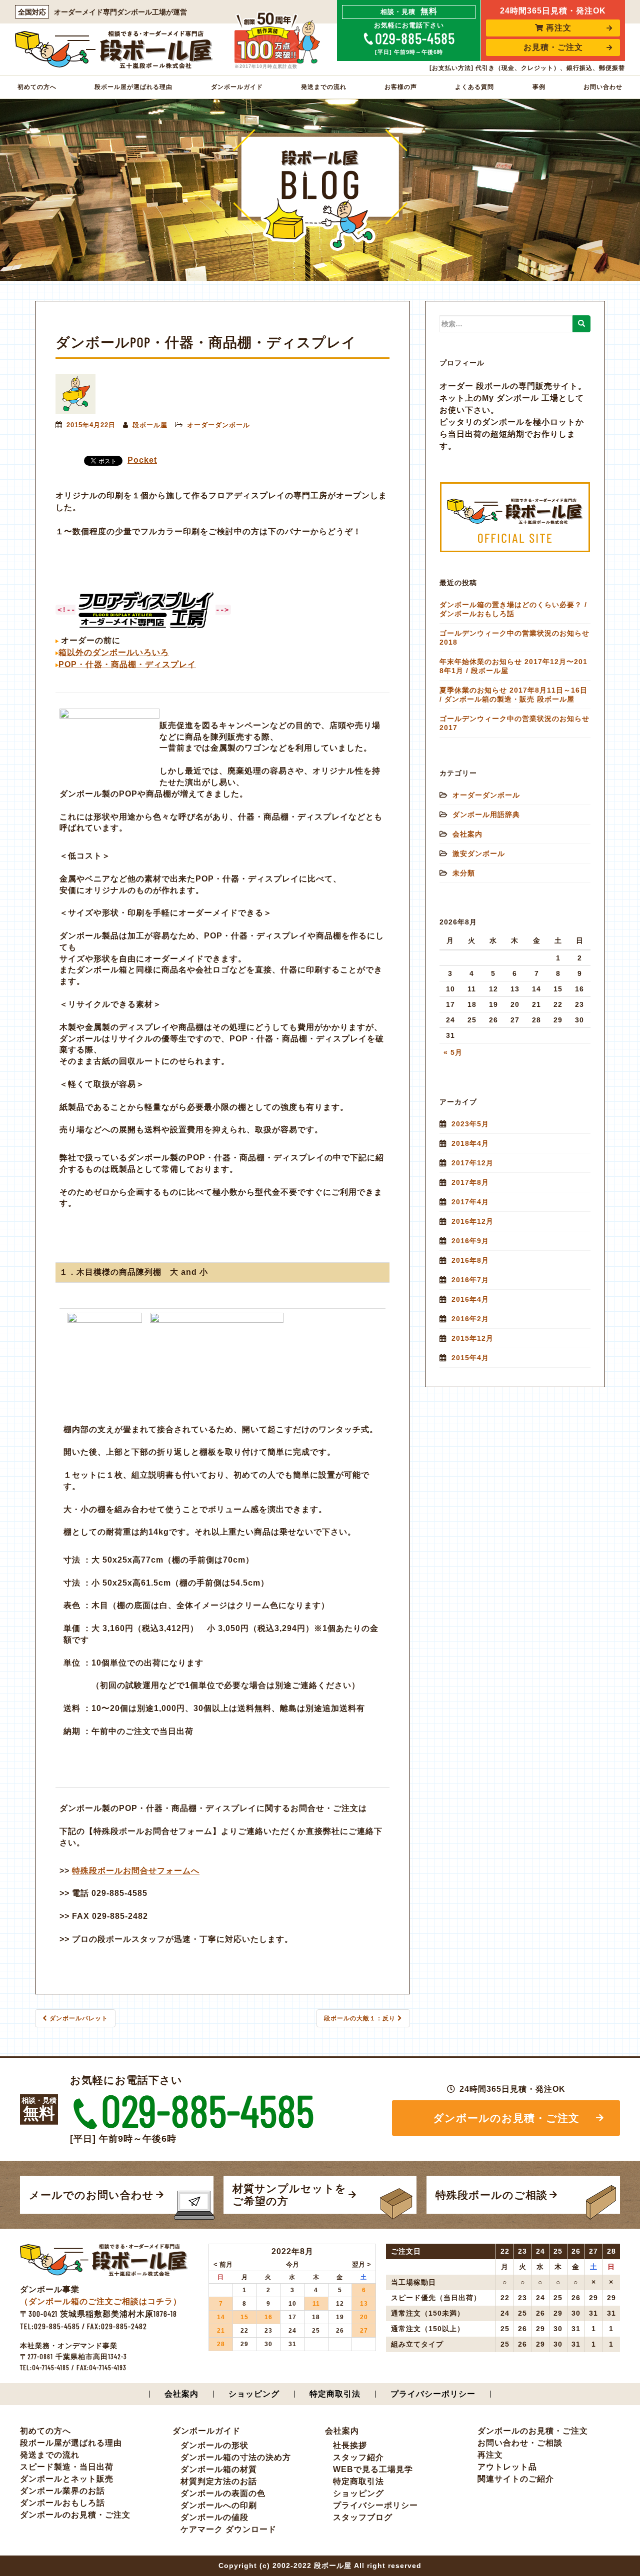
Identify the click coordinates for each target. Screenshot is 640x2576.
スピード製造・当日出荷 (67, 2467)
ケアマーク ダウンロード (228, 2529)
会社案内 (467, 834)
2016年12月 (472, 1221)
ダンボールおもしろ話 (62, 2503)
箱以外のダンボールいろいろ (114, 652)
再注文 (559, 28)
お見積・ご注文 (553, 47)
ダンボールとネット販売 (67, 2479)
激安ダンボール (479, 854)
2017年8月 (470, 1182)
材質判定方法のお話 (219, 2481)
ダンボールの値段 (214, 2517)
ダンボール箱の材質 (219, 2469)
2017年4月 (470, 1202)
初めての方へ (37, 87)
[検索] (581, 324)
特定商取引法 (335, 2394)
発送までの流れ (324, 87)
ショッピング (254, 2394)
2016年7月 (470, 1280)
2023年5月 (470, 1124)
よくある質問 (474, 87)
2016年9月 (470, 1241)
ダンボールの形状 (214, 2445)
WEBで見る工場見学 (373, 2469)
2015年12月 (472, 1338)
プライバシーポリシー (433, 2394)
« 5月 (453, 1052)
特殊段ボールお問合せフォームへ (136, 1871)
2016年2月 (470, 1319)
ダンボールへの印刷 (219, 2505)
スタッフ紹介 (358, 2457)
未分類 (464, 873)
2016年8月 (470, 1260)
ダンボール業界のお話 (62, 2491)
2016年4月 (470, 1299)
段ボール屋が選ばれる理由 (133, 87)
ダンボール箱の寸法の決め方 (236, 2457)
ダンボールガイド (237, 87)
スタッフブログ (363, 2517)
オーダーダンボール (218, 425)
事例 (539, 87)
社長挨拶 (350, 2445)
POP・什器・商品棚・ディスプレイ (127, 664)
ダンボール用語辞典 (486, 815)
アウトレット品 (507, 2467)
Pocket (142, 460)
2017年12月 (472, 1163)
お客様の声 (401, 87)
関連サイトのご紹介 (516, 2479)
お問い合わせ (603, 87)
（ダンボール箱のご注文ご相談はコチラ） (101, 2301)
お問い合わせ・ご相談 (520, 2443)
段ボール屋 (150, 425)
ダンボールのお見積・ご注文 (506, 2118)
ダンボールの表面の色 (223, 2493)
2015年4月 (470, 1358)
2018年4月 (470, 1143)
